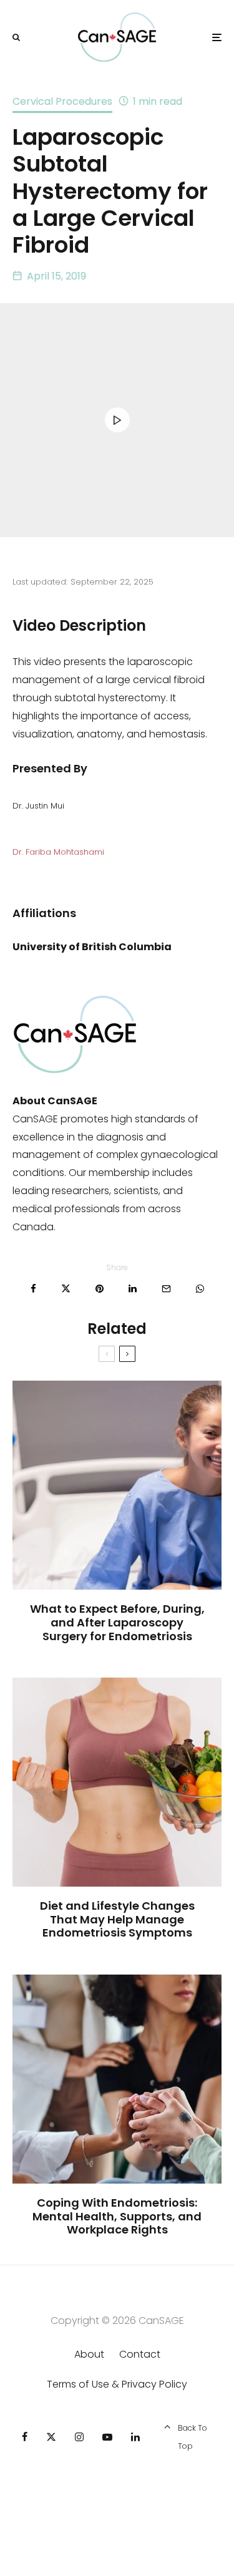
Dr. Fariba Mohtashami (58, 852)
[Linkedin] (135, 2437)
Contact (140, 2354)
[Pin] (100, 1289)
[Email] (166, 1289)
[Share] (33, 1289)
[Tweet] (66, 1289)
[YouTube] (107, 2437)
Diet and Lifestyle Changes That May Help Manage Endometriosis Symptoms (117, 1919)
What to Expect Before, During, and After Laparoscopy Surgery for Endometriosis (117, 1622)
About (89, 2354)
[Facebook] (25, 2437)
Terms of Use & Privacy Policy (117, 2384)
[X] (51, 2437)
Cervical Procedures (62, 101)
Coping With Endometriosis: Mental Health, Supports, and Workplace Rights (117, 2216)
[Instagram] (79, 2437)
